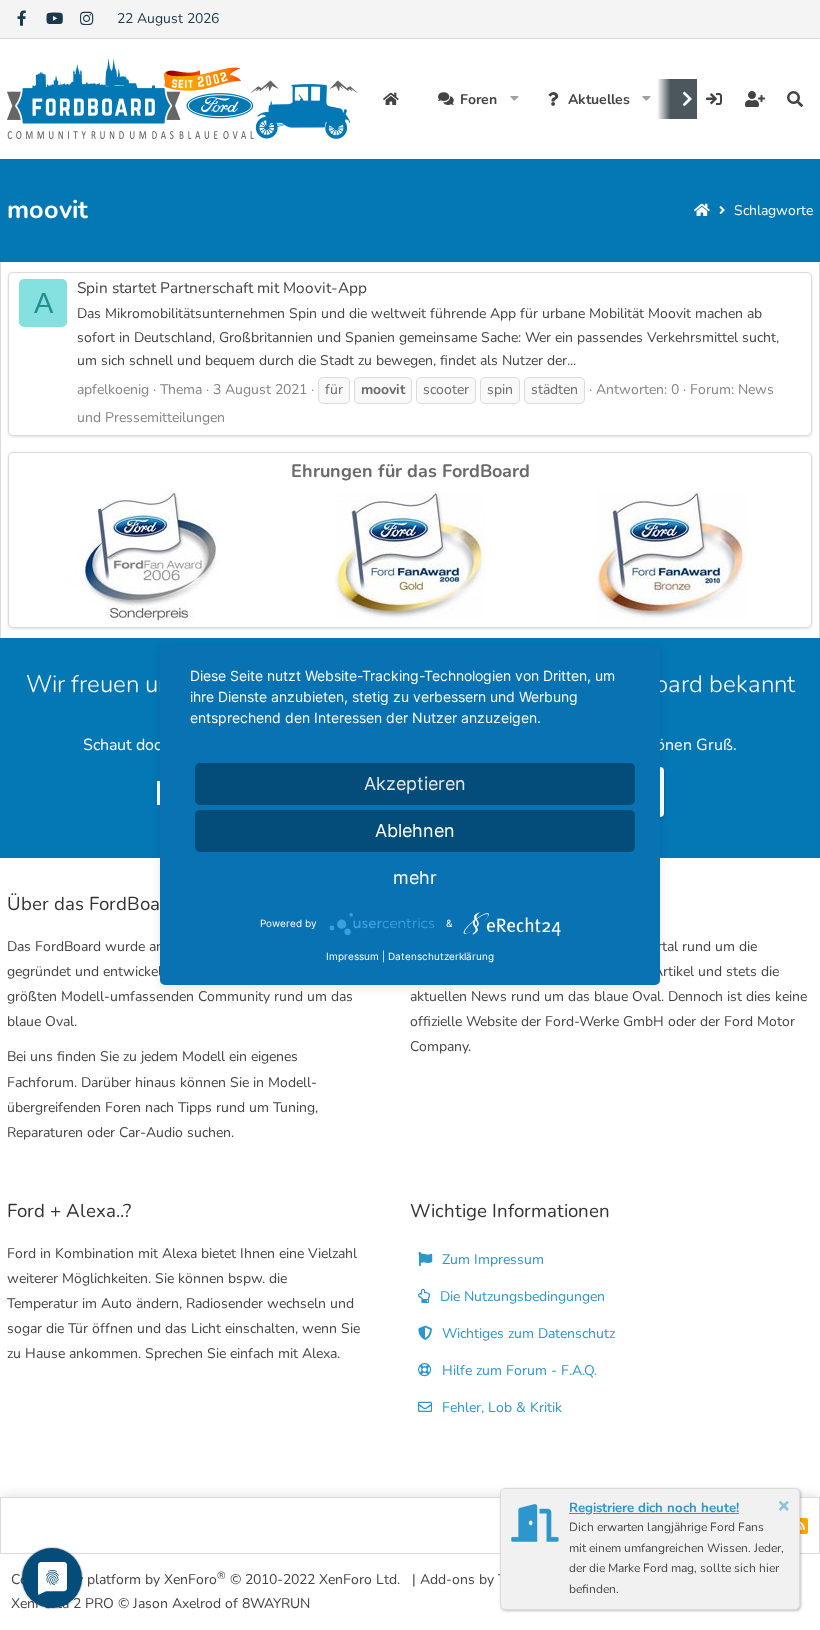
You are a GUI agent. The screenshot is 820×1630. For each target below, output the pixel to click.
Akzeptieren (415, 783)
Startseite (393, 99)
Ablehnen (415, 830)
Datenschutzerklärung (441, 956)
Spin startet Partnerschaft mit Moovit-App (222, 287)
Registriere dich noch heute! (654, 1508)
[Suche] (795, 99)
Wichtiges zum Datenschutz (526, 1333)
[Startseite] (702, 210)
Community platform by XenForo (205, 1578)
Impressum (352, 956)
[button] (514, 99)
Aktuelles (599, 99)
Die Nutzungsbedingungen (520, 1296)
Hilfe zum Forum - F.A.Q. (517, 1370)
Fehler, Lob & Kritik (500, 1407)
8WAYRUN (276, 1603)
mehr (415, 877)
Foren (478, 99)
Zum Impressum (491, 1259)
